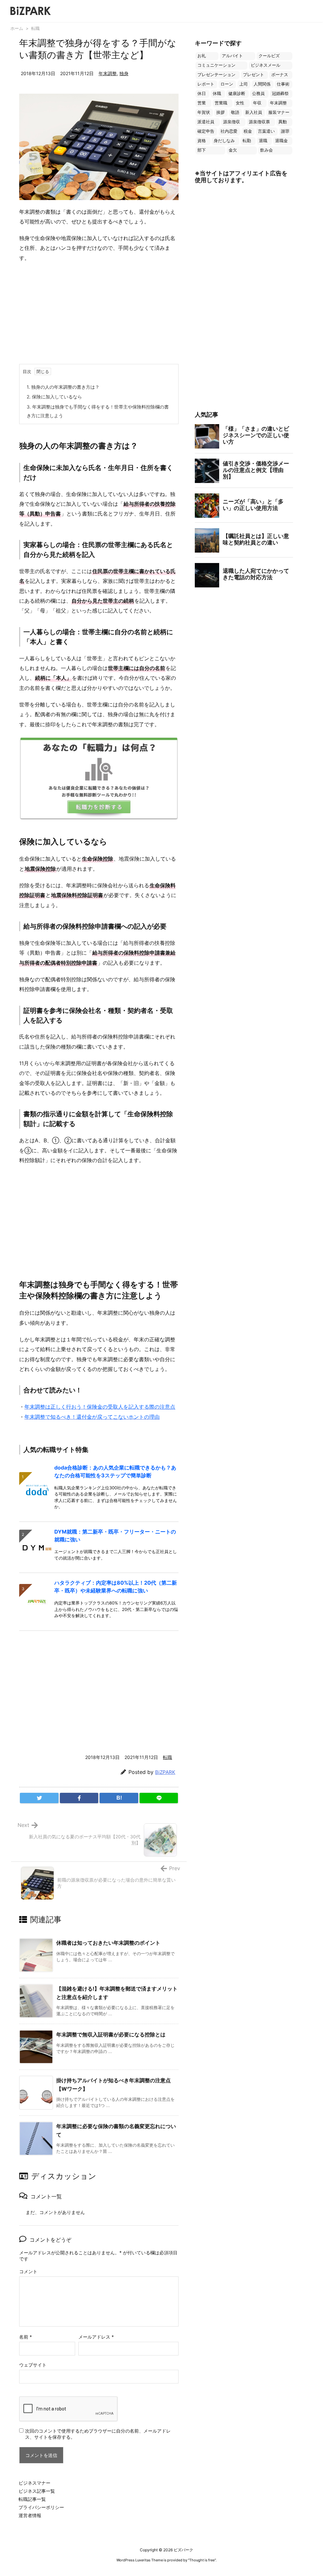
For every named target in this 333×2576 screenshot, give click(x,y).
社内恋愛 (229, 131)
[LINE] (159, 1798)
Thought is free (202, 2560)
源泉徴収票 (259, 122)
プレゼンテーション (216, 75)
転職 (35, 28)
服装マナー (279, 112)
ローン (227, 84)
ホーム (17, 28)
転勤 (247, 141)
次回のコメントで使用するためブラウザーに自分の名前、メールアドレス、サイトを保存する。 (98, 2434)
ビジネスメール (266, 65)
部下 (202, 150)
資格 (202, 141)
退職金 (281, 141)
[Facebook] (79, 1798)
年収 (257, 103)
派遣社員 (206, 122)
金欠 (233, 150)
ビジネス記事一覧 (37, 2491)
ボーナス (280, 75)
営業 (202, 103)
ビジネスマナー (34, 2483)
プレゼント (253, 75)
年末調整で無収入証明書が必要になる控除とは (111, 2034)
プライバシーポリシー (41, 2507)
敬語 (235, 112)
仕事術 (283, 84)
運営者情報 (30, 2515)
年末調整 (108, 73)
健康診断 (237, 94)
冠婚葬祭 (280, 94)
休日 (202, 94)
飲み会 (266, 150)
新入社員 (254, 112)
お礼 (202, 56)
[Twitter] (39, 1798)
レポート (206, 84)
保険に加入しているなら (54, 397)
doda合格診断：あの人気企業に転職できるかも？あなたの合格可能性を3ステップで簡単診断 (115, 1471)
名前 (26, 2337)
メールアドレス (96, 2337)
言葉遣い (266, 131)
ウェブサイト (33, 2365)
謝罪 (285, 131)
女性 (240, 103)
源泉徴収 (232, 122)
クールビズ (269, 56)
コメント (28, 2271)
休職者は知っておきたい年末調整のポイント (108, 1943)
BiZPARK (165, 1772)
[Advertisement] (99, 315)
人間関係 (262, 84)
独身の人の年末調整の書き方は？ (63, 387)
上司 (244, 84)
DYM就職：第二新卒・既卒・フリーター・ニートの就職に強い (115, 1536)
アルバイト (232, 56)
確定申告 (206, 131)
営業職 (221, 103)
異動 (283, 122)
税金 (248, 131)
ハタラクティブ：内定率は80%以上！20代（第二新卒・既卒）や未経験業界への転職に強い (116, 1587)
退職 (263, 141)
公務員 (258, 94)
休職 (217, 94)
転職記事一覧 (32, 2499)
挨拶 (220, 112)
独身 (124, 73)
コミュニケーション (216, 65)
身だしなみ (224, 141)
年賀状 (204, 112)
